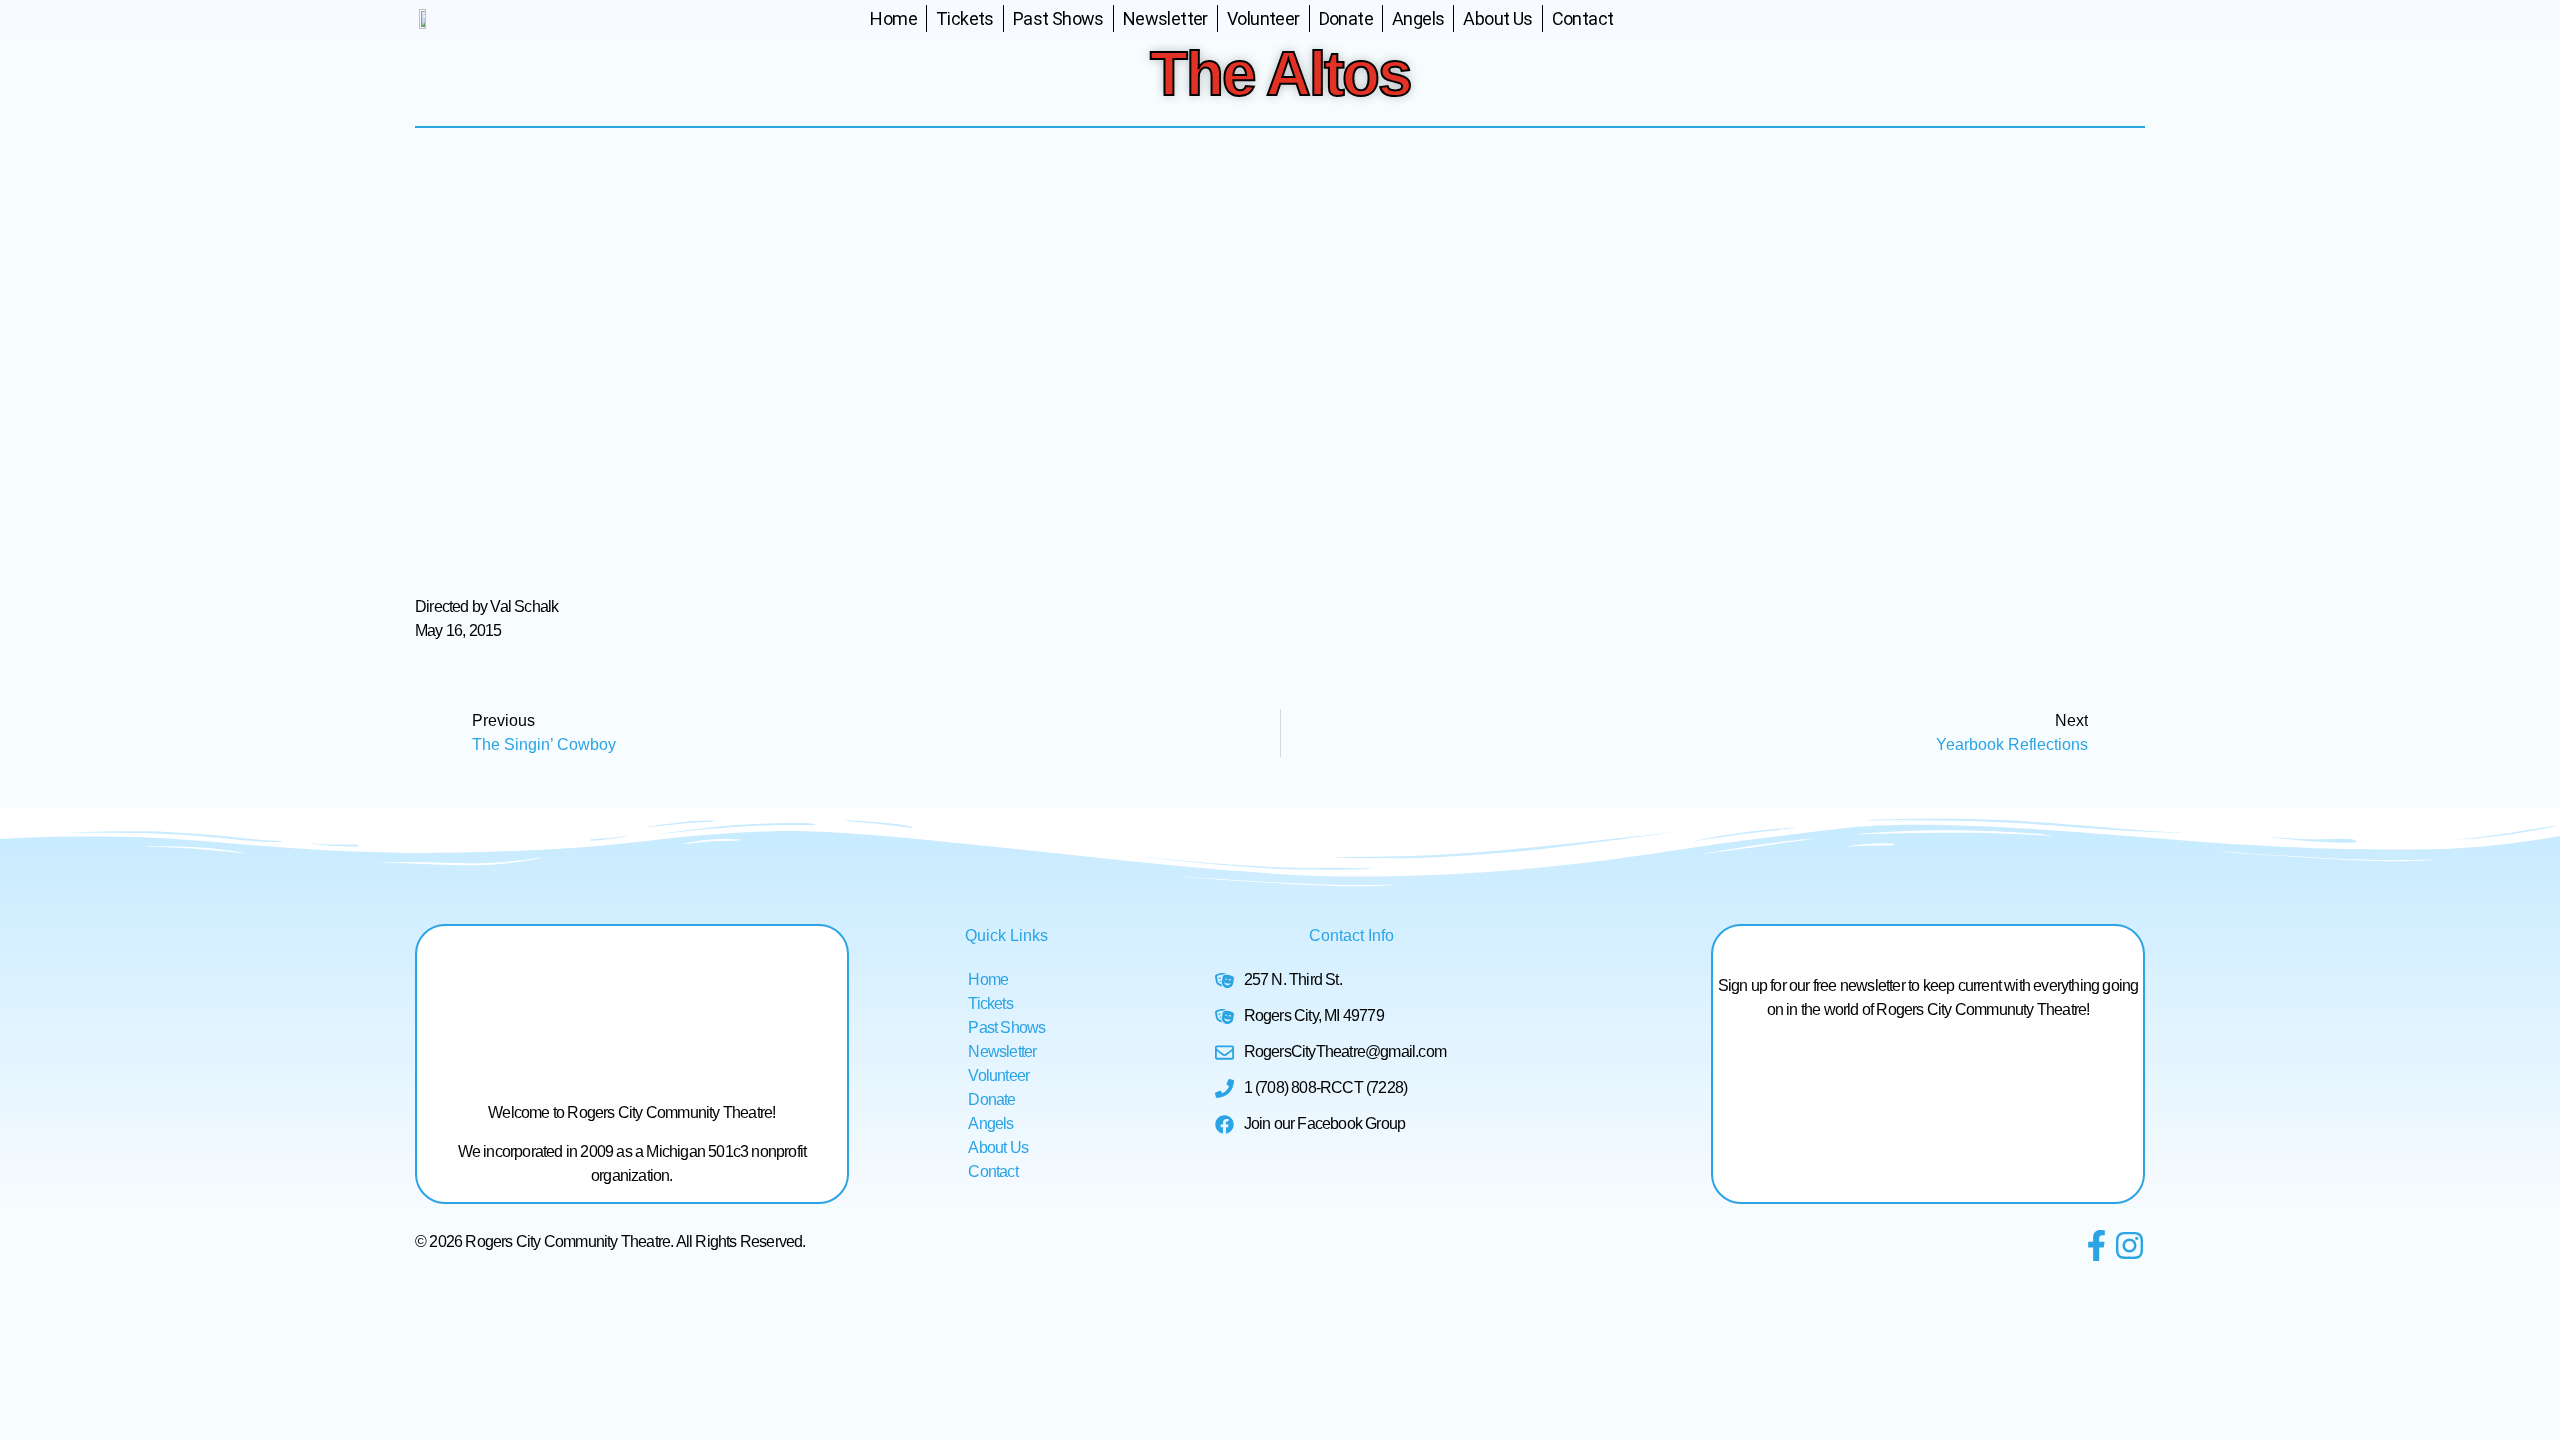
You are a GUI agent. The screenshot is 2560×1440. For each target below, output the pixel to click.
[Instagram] (2129, 1245)
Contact (1583, 18)
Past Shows (1058, 18)
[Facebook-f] (2096, 1245)
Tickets (965, 18)
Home (893, 18)
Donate (1346, 18)
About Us (1497, 18)
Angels (1418, 18)
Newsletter (1165, 18)
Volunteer (1263, 18)
